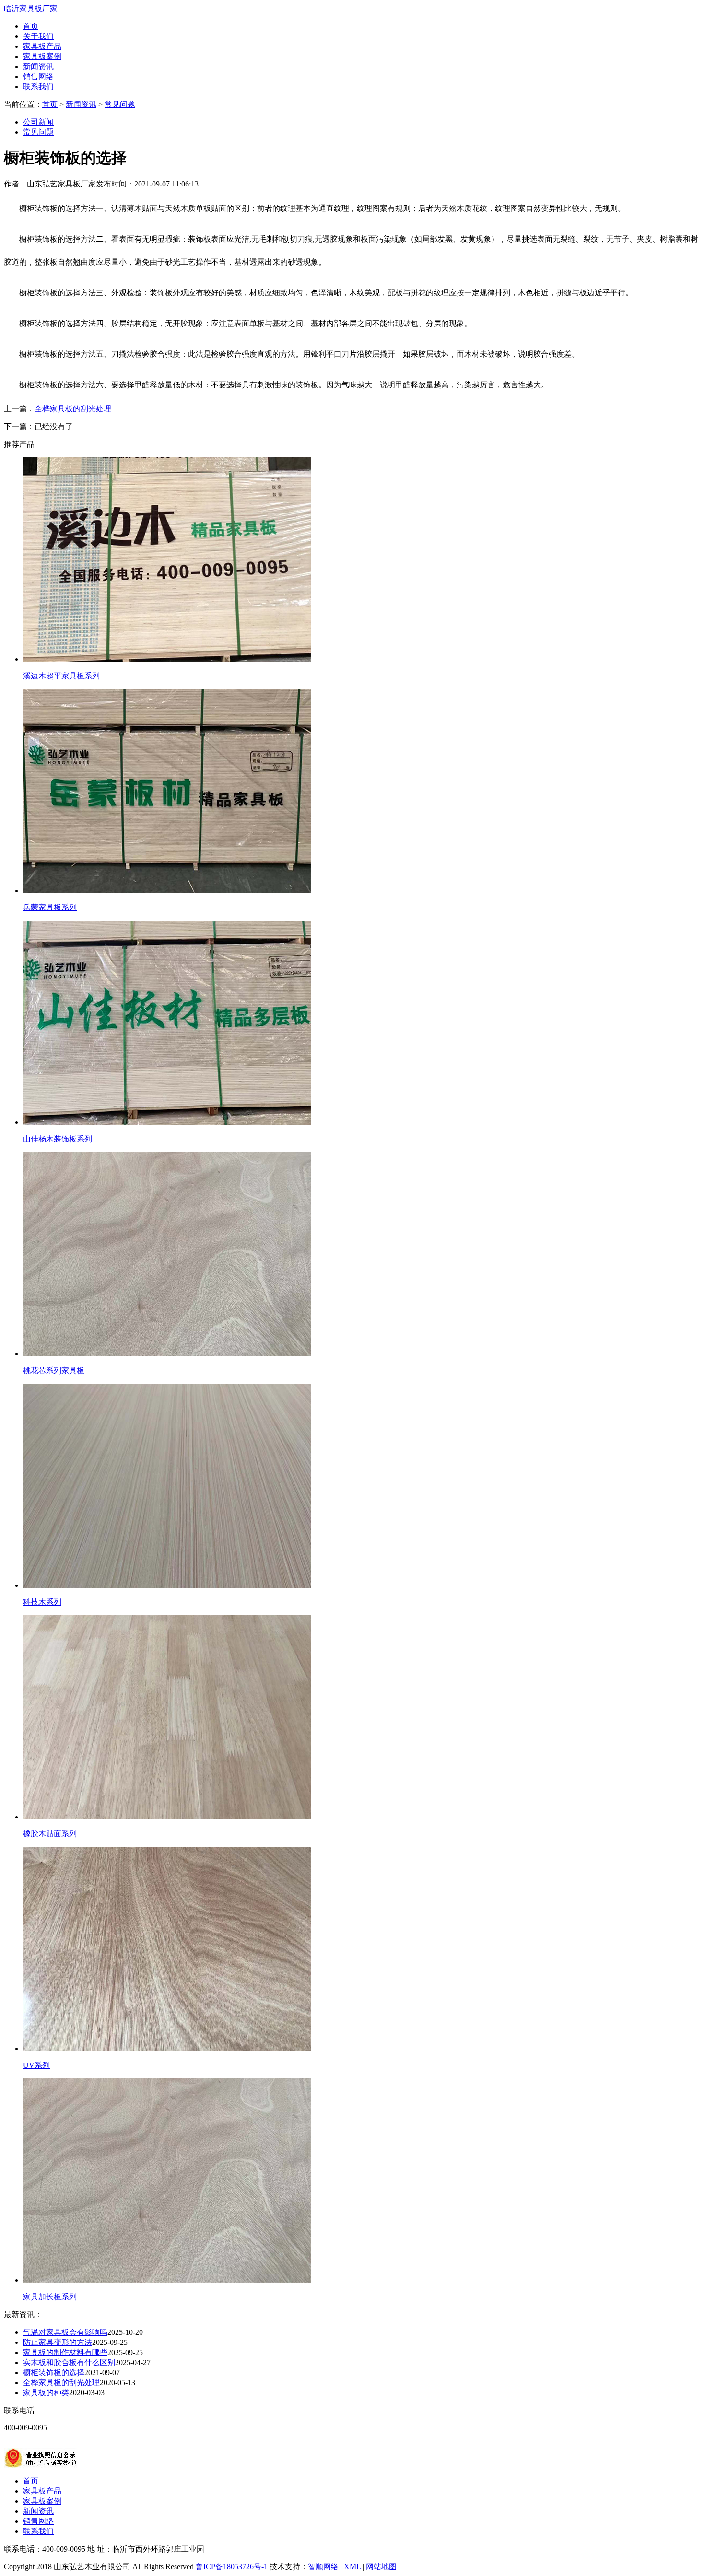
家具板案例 (42, 56)
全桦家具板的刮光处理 (73, 409)
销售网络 (38, 76)
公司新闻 (38, 122)
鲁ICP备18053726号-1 (232, 2567)
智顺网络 (323, 2567)
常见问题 (120, 104)
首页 (31, 26)
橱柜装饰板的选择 (54, 2372)
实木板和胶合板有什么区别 (69, 2362)
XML (352, 2567)
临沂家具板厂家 (31, 8)
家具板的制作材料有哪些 (65, 2352)
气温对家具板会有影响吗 (65, 2332)
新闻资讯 (38, 66)
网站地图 (381, 2567)
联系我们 (38, 87)
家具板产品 (42, 46)
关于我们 (38, 36)
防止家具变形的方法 (58, 2342)
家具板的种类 (46, 2393)
